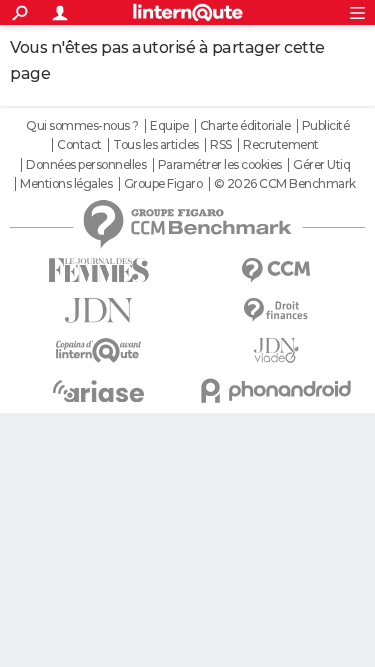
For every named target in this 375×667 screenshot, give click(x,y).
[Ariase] (99, 391)
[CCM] (277, 270)
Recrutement (281, 145)
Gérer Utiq (321, 165)
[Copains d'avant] (99, 350)
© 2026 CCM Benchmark (285, 184)
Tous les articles (156, 145)
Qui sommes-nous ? (82, 126)
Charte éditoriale (245, 126)
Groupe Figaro (163, 184)
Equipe (169, 126)
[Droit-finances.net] (277, 310)
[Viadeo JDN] (277, 350)
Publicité (326, 126)
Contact (79, 145)
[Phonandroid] (277, 390)
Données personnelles (86, 165)
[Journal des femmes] (99, 270)
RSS (221, 145)
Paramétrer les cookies (220, 165)
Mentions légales (66, 184)
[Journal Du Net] (99, 310)
